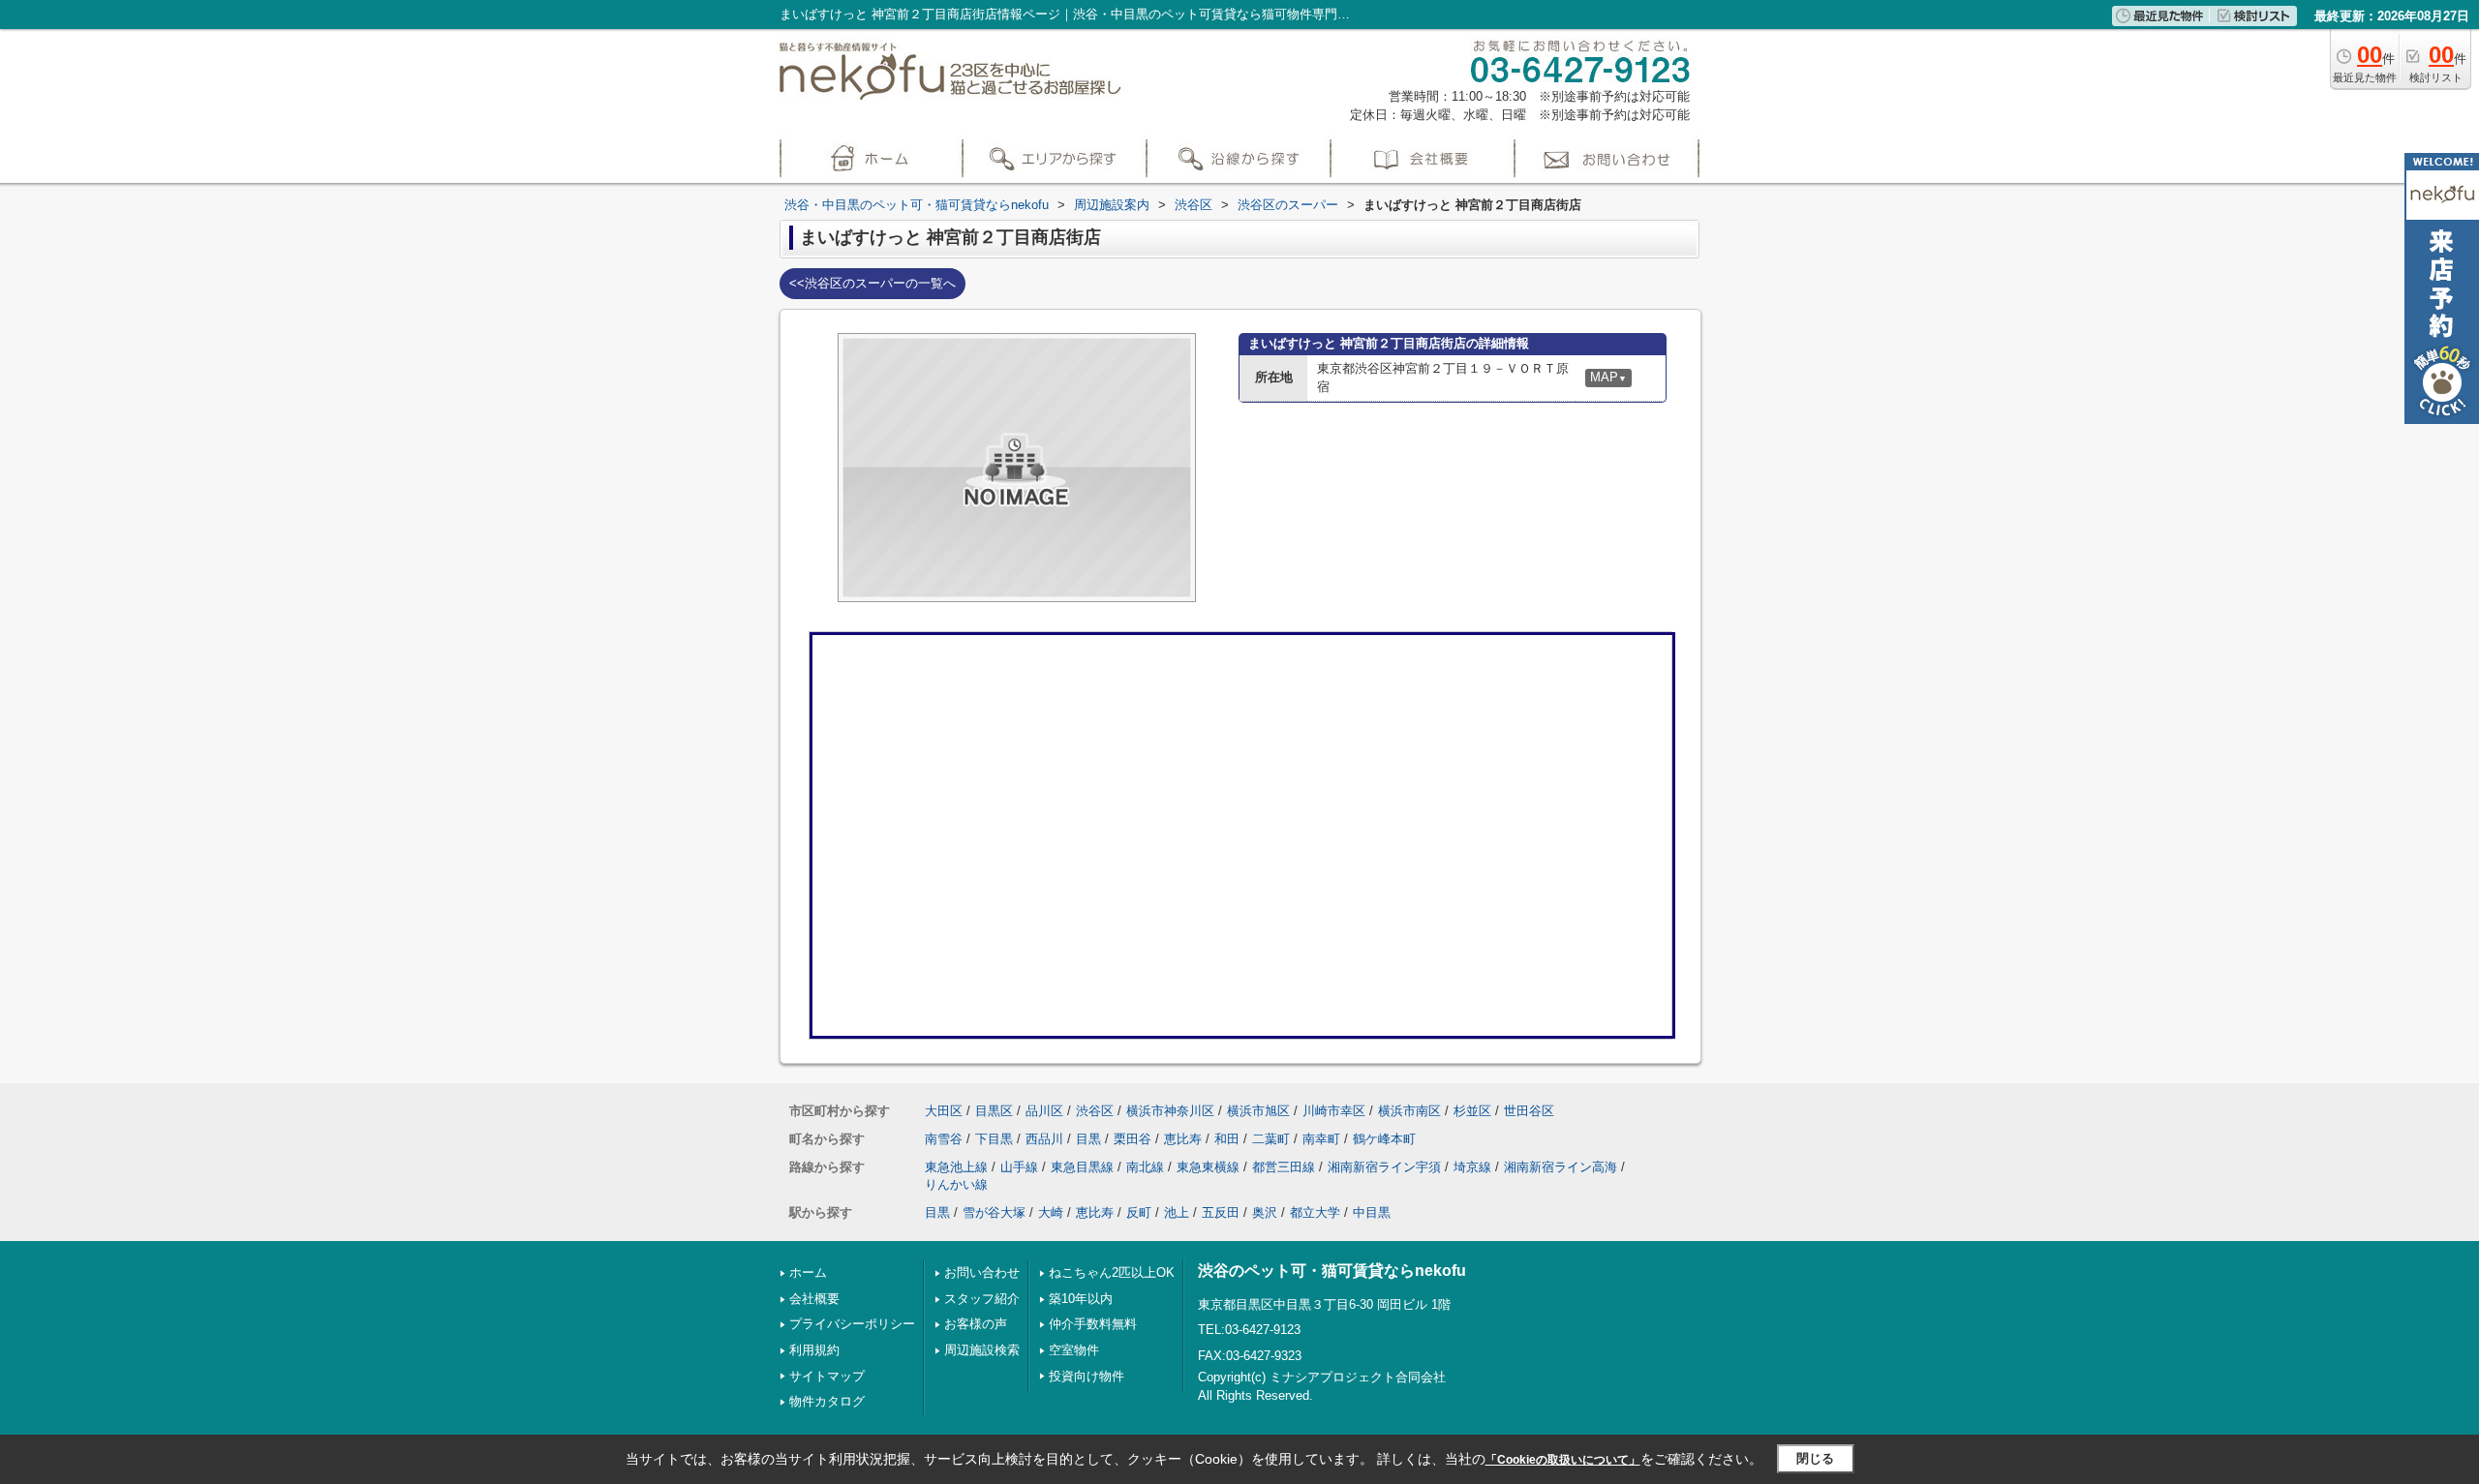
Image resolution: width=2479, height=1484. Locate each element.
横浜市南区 (1409, 1111)
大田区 (944, 1111)
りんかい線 (956, 1184)
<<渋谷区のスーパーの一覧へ (872, 283)
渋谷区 (1095, 1111)
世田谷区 (1529, 1111)
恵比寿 (1183, 1139)
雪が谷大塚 (994, 1212)
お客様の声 (976, 1324)
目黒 (1088, 1139)
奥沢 (1265, 1212)
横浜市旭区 (1258, 1111)
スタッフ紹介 (982, 1299)
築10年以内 (1081, 1299)
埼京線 (1472, 1167)
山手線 (1019, 1167)
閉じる (1815, 1458)
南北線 (1145, 1167)
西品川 (1044, 1139)
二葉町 (1271, 1139)
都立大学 (1315, 1212)
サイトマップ (827, 1376)
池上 (1177, 1212)
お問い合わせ (982, 1272)
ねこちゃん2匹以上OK (1112, 1272)
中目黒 (1372, 1212)
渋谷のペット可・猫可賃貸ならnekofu (1332, 1271)
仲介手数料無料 (1093, 1324)
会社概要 (814, 1299)
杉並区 (1472, 1111)
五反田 (1221, 1212)
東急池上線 (956, 1167)
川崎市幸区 (1334, 1111)
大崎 (1051, 1212)
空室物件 (1074, 1350)
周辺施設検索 (982, 1350)
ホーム (808, 1272)
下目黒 (994, 1139)
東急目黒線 (1082, 1167)
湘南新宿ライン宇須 (1384, 1167)
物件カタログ (827, 1401)
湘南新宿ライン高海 (1561, 1167)
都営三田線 (1284, 1167)
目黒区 (994, 1111)
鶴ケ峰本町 (1384, 1139)
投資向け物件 (1086, 1376)
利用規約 (814, 1350)
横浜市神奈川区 (1170, 1111)
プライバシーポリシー (852, 1324)
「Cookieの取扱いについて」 (1563, 1460)
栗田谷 (1132, 1139)
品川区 (1044, 1111)
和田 (1227, 1139)
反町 (1139, 1212)
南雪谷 (944, 1139)
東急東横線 (1208, 1167)
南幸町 (1321, 1139)
